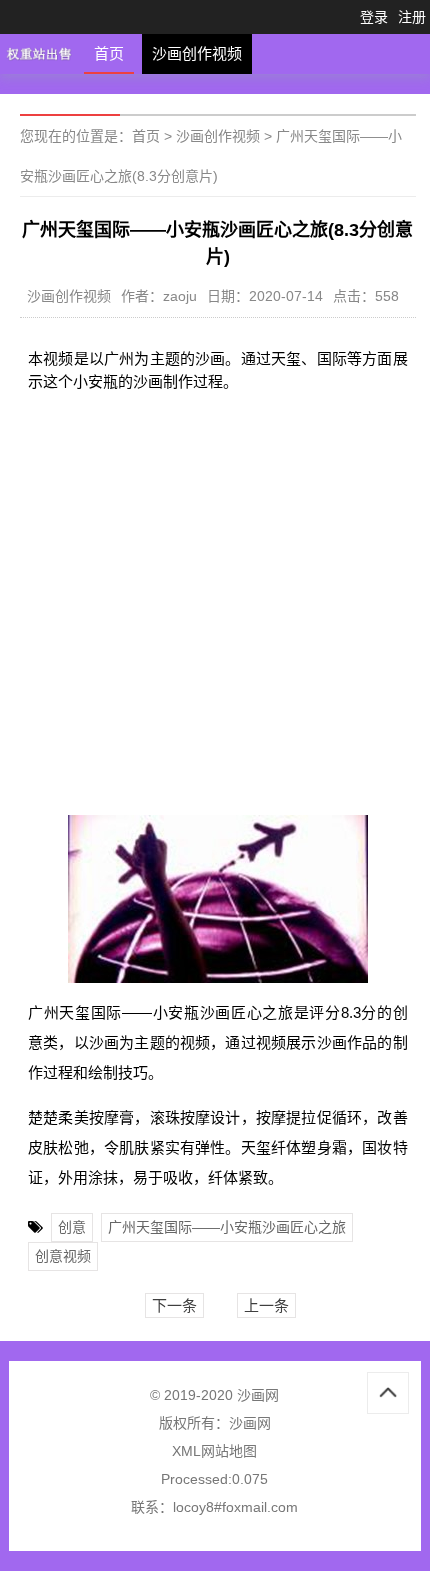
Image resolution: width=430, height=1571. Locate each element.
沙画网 (250, 1423)
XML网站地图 (214, 1451)
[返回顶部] (388, 1393)
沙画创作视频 (197, 53)
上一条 (266, 1305)
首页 (109, 53)
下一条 (174, 1305)
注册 (412, 17)
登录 (374, 17)
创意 (72, 1227)
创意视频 (63, 1256)
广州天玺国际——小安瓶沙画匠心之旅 (227, 1227)
